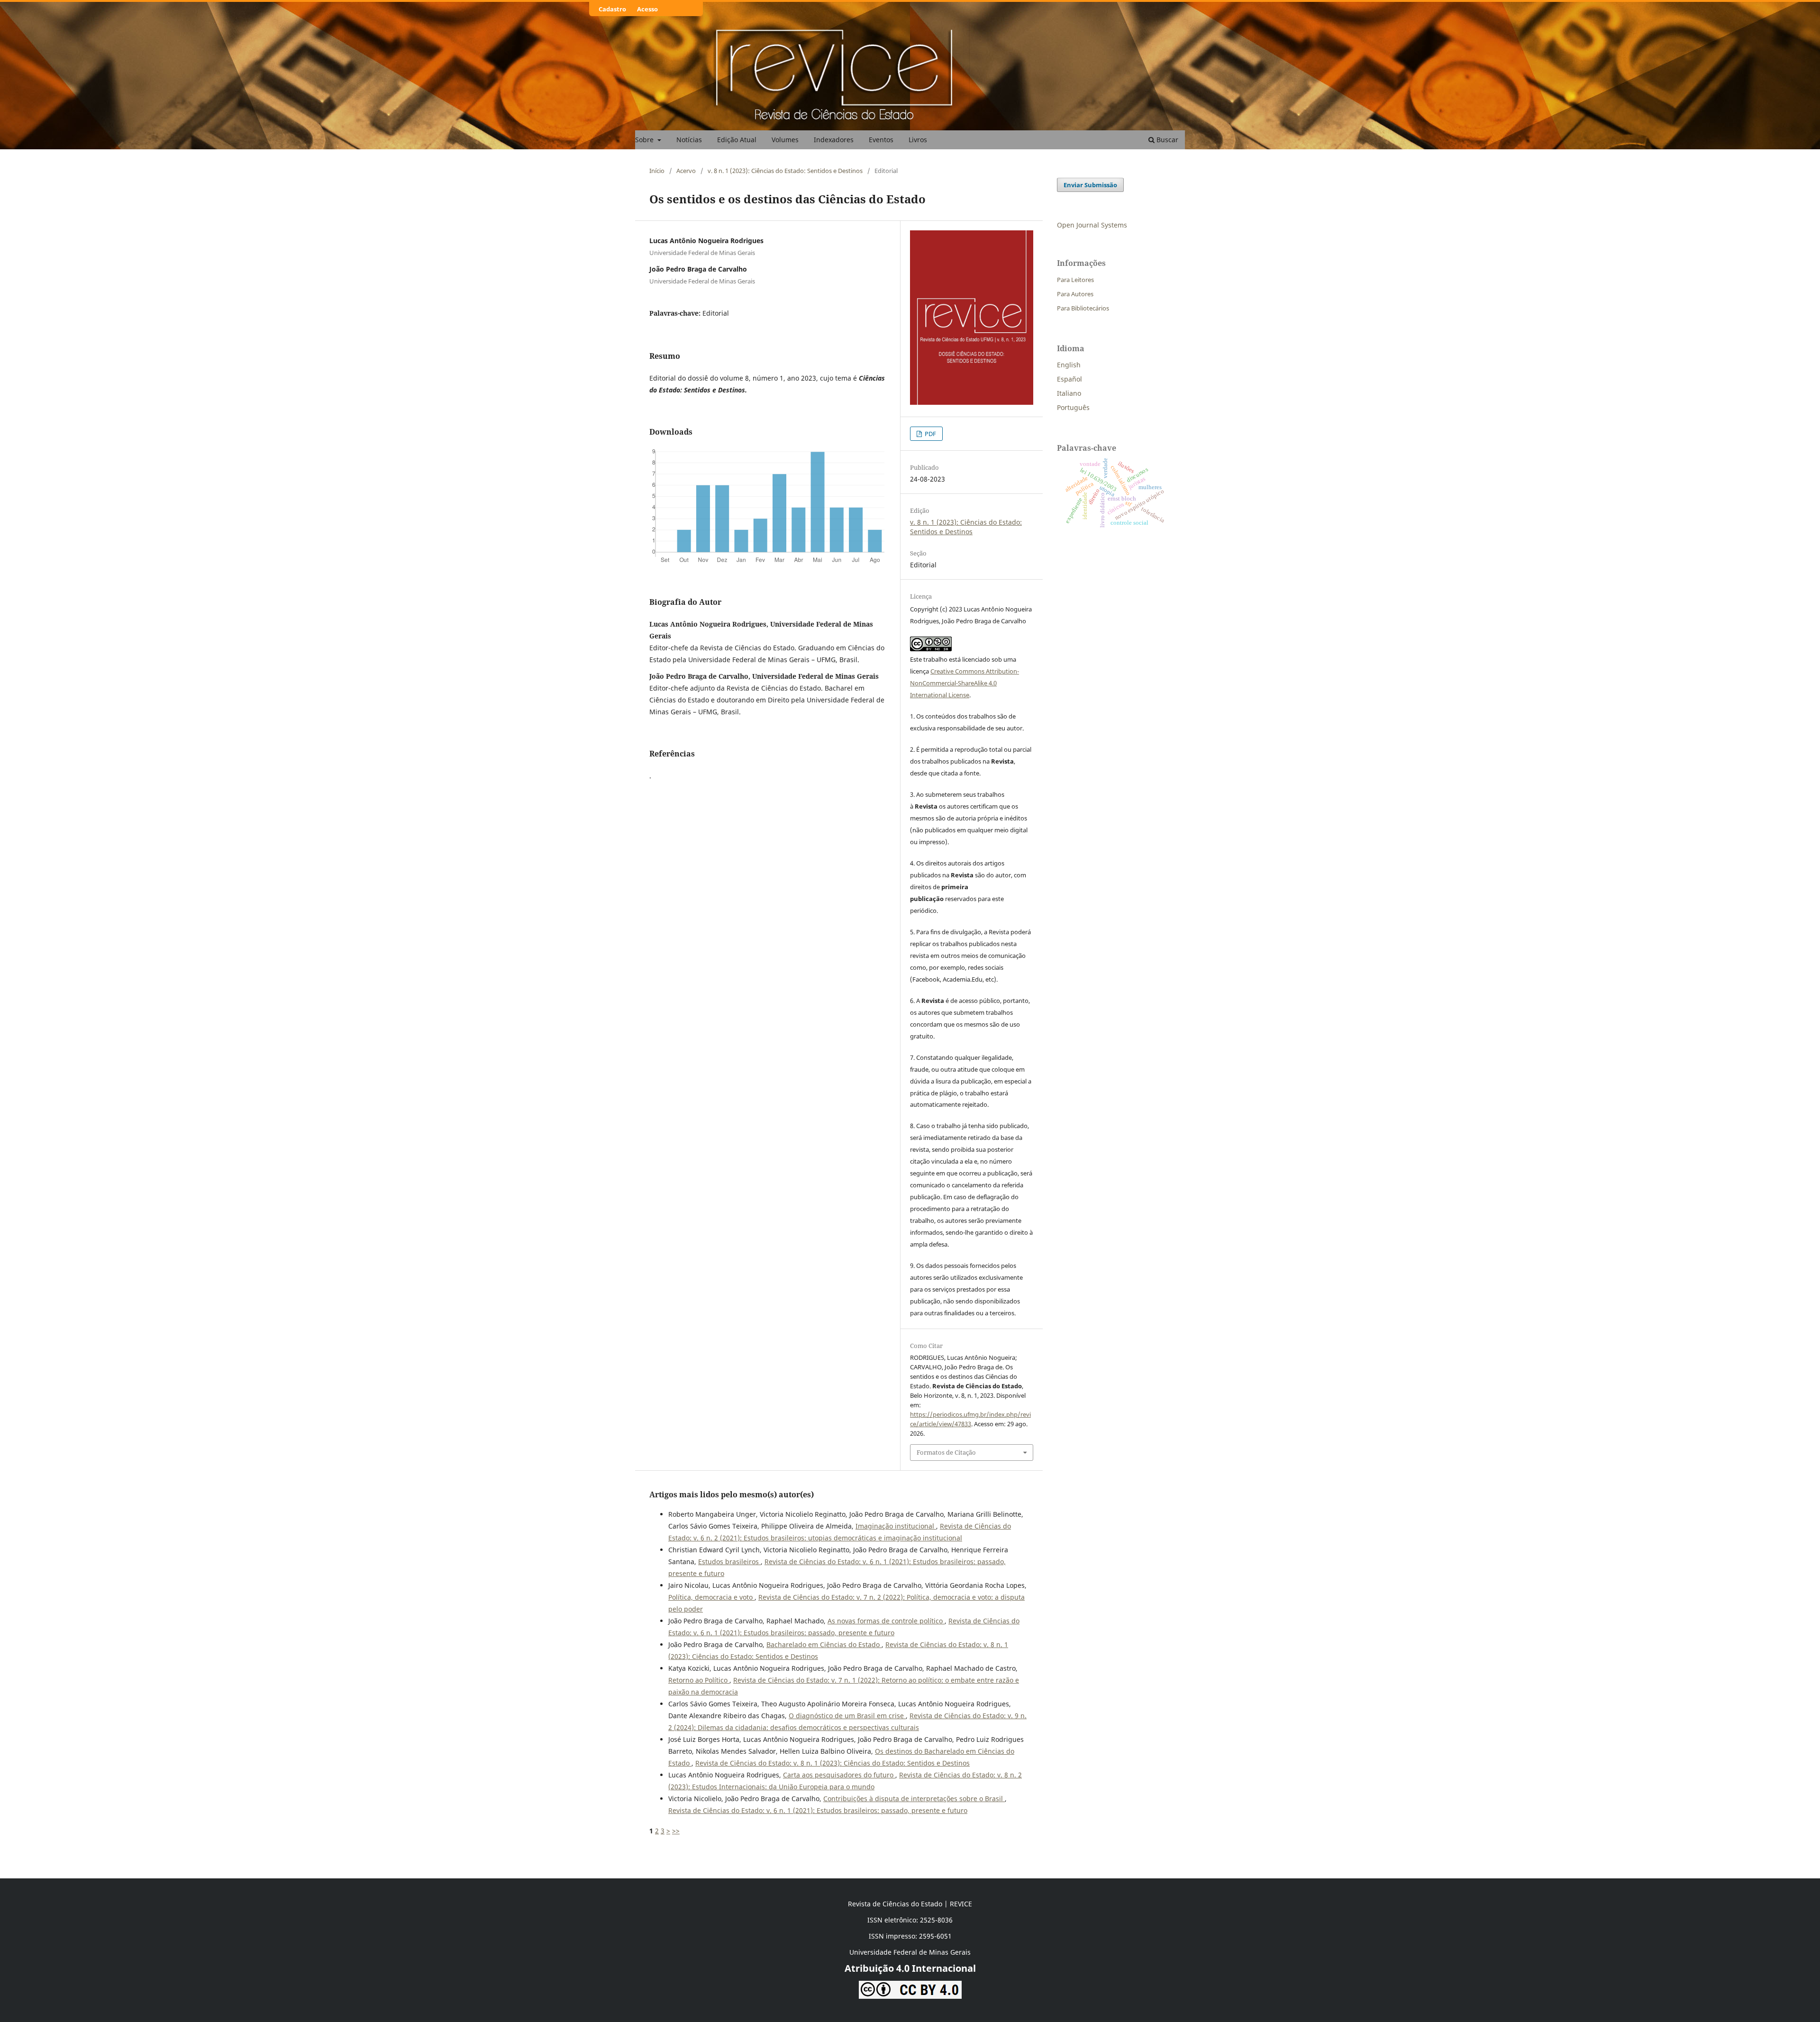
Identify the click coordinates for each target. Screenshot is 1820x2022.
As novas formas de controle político (886, 1621)
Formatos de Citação (946, 1452)
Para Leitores (1075, 280)
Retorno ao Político (699, 1680)
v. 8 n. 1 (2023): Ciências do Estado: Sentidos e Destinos (785, 171)
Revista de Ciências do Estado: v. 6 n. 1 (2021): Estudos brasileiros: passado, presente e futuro (818, 1810)
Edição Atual (737, 140)
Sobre (645, 140)
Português (1073, 407)
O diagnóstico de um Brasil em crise (847, 1716)
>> (676, 1831)
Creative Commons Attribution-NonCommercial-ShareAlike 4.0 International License (965, 683)
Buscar (1166, 140)
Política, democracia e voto (711, 1597)
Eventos (881, 140)
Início (657, 171)
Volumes (785, 140)
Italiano (1069, 393)
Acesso (647, 9)
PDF (930, 434)
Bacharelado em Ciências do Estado (824, 1644)
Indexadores (834, 140)
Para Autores (1075, 294)
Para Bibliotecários (1083, 308)
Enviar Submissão (1090, 185)
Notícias (689, 140)
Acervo (686, 171)
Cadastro (612, 9)
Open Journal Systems (1092, 225)
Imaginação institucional (896, 1526)
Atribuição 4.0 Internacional (910, 1968)
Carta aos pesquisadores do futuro (839, 1775)
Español (1069, 379)
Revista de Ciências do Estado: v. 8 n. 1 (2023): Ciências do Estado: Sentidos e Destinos (833, 1763)
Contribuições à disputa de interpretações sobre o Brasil (914, 1799)
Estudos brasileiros (729, 1562)
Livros (918, 140)
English (1069, 365)
